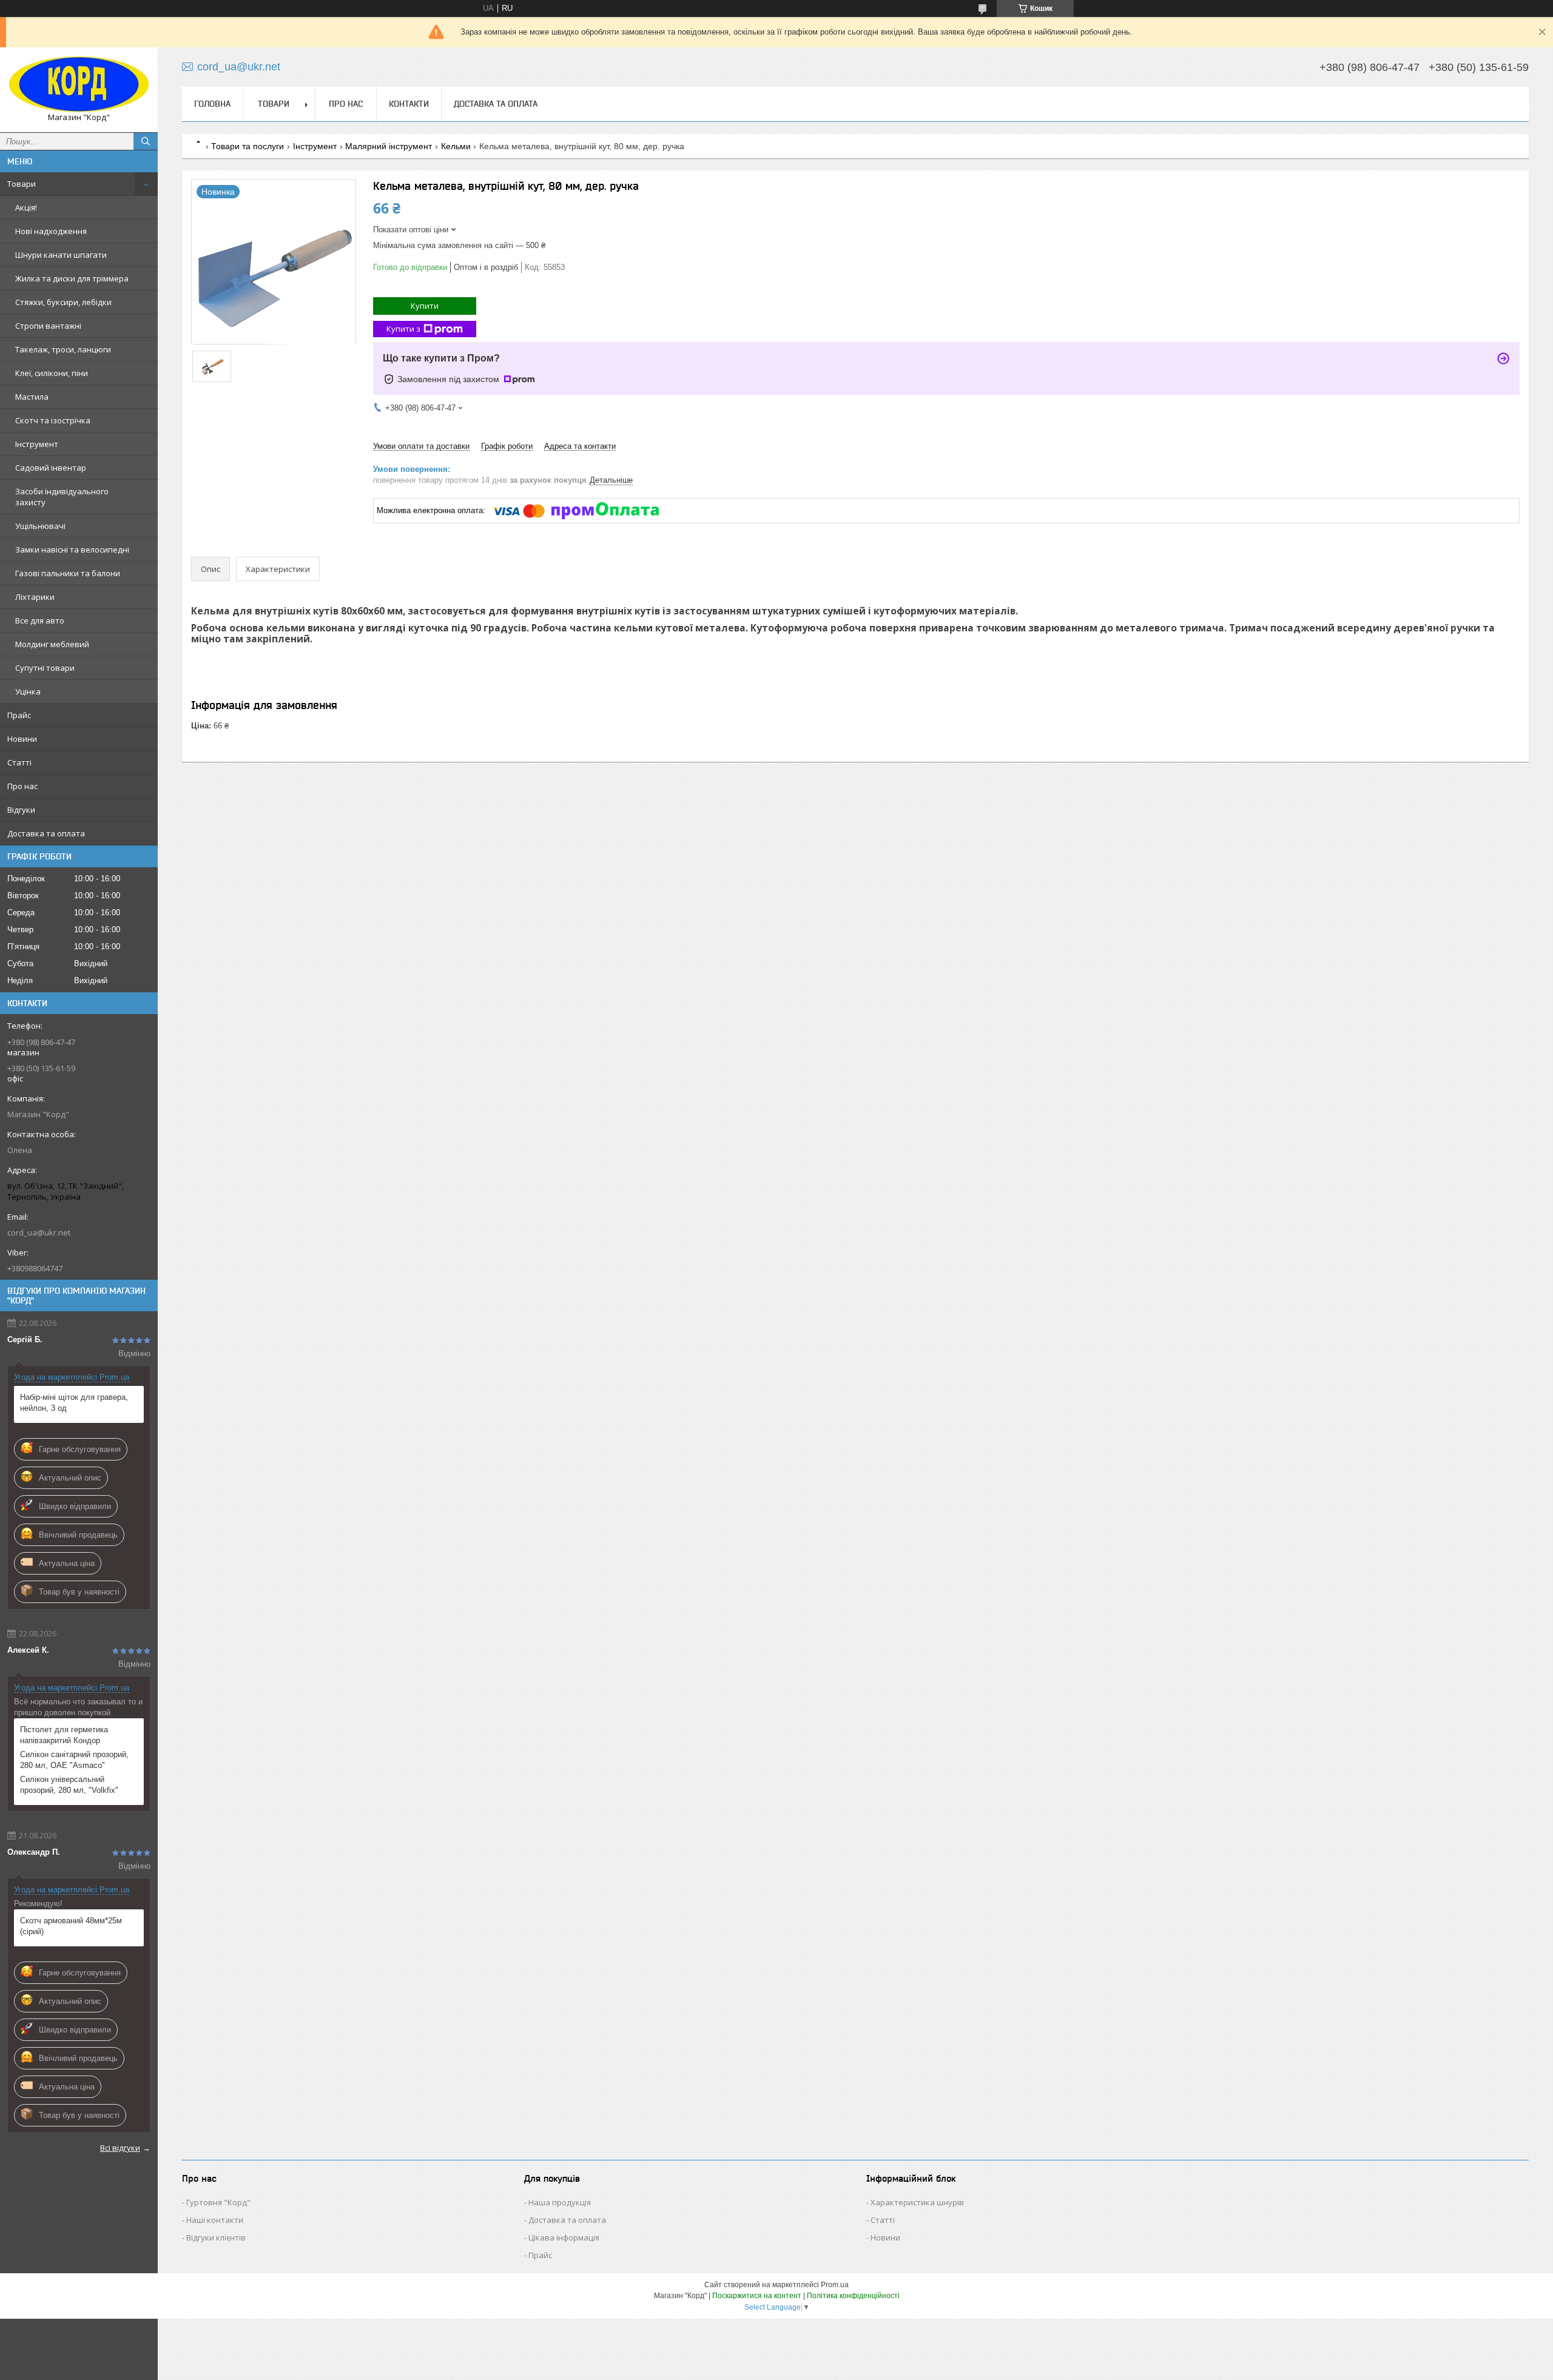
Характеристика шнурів (917, 2202)
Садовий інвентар (51, 468)
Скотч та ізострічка (53, 420)
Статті (19, 762)
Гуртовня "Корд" (218, 2202)
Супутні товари (45, 668)
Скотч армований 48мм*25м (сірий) (71, 1926)
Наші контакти (215, 2220)
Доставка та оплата (46, 833)
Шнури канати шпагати (61, 255)
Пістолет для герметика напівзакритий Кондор (64, 1735)
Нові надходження (51, 231)
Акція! (26, 207)
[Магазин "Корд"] (79, 84)
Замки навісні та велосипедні (72, 550)
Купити (425, 306)
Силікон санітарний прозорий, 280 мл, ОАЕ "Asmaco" (74, 1760)
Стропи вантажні (48, 326)
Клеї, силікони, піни (52, 373)
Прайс (19, 715)
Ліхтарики (35, 597)
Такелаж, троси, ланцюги (63, 349)
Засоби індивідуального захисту (62, 497)
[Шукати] (146, 141)
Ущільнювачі (40, 526)
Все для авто (40, 620)
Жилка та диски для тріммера (72, 278)
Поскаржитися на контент (757, 2296)
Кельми (456, 146)
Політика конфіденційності (853, 2296)
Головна (212, 104)
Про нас (22, 786)
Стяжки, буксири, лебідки (63, 302)
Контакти (409, 104)
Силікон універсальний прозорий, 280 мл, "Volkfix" (69, 1785)
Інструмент (37, 444)
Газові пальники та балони (68, 573)
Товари (22, 184)
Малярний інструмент (389, 146)
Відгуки (21, 810)
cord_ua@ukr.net (39, 1232)
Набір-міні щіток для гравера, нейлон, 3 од (74, 1403)
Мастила (32, 397)
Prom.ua (835, 2285)
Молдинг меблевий (52, 644)
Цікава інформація (564, 2237)
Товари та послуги (248, 146)
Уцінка (28, 691)
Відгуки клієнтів (216, 2237)
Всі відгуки (120, 2148)
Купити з (403, 329)
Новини (22, 739)
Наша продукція (560, 2202)
